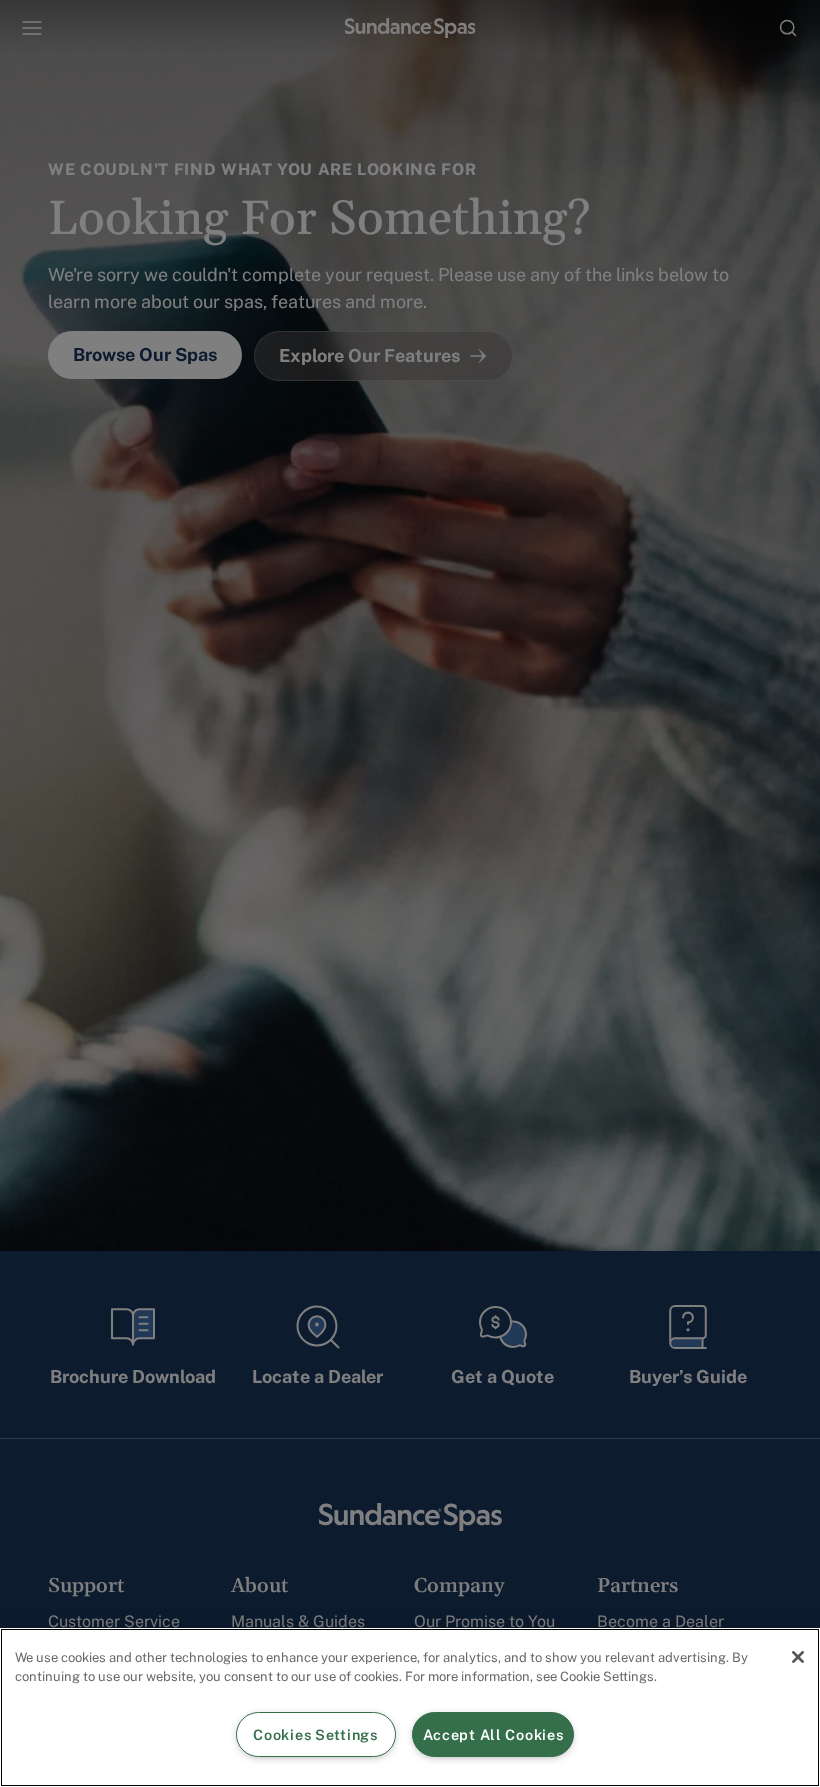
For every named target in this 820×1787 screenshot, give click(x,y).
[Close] (798, 1657)
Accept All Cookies (493, 1734)
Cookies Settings (315, 1734)
